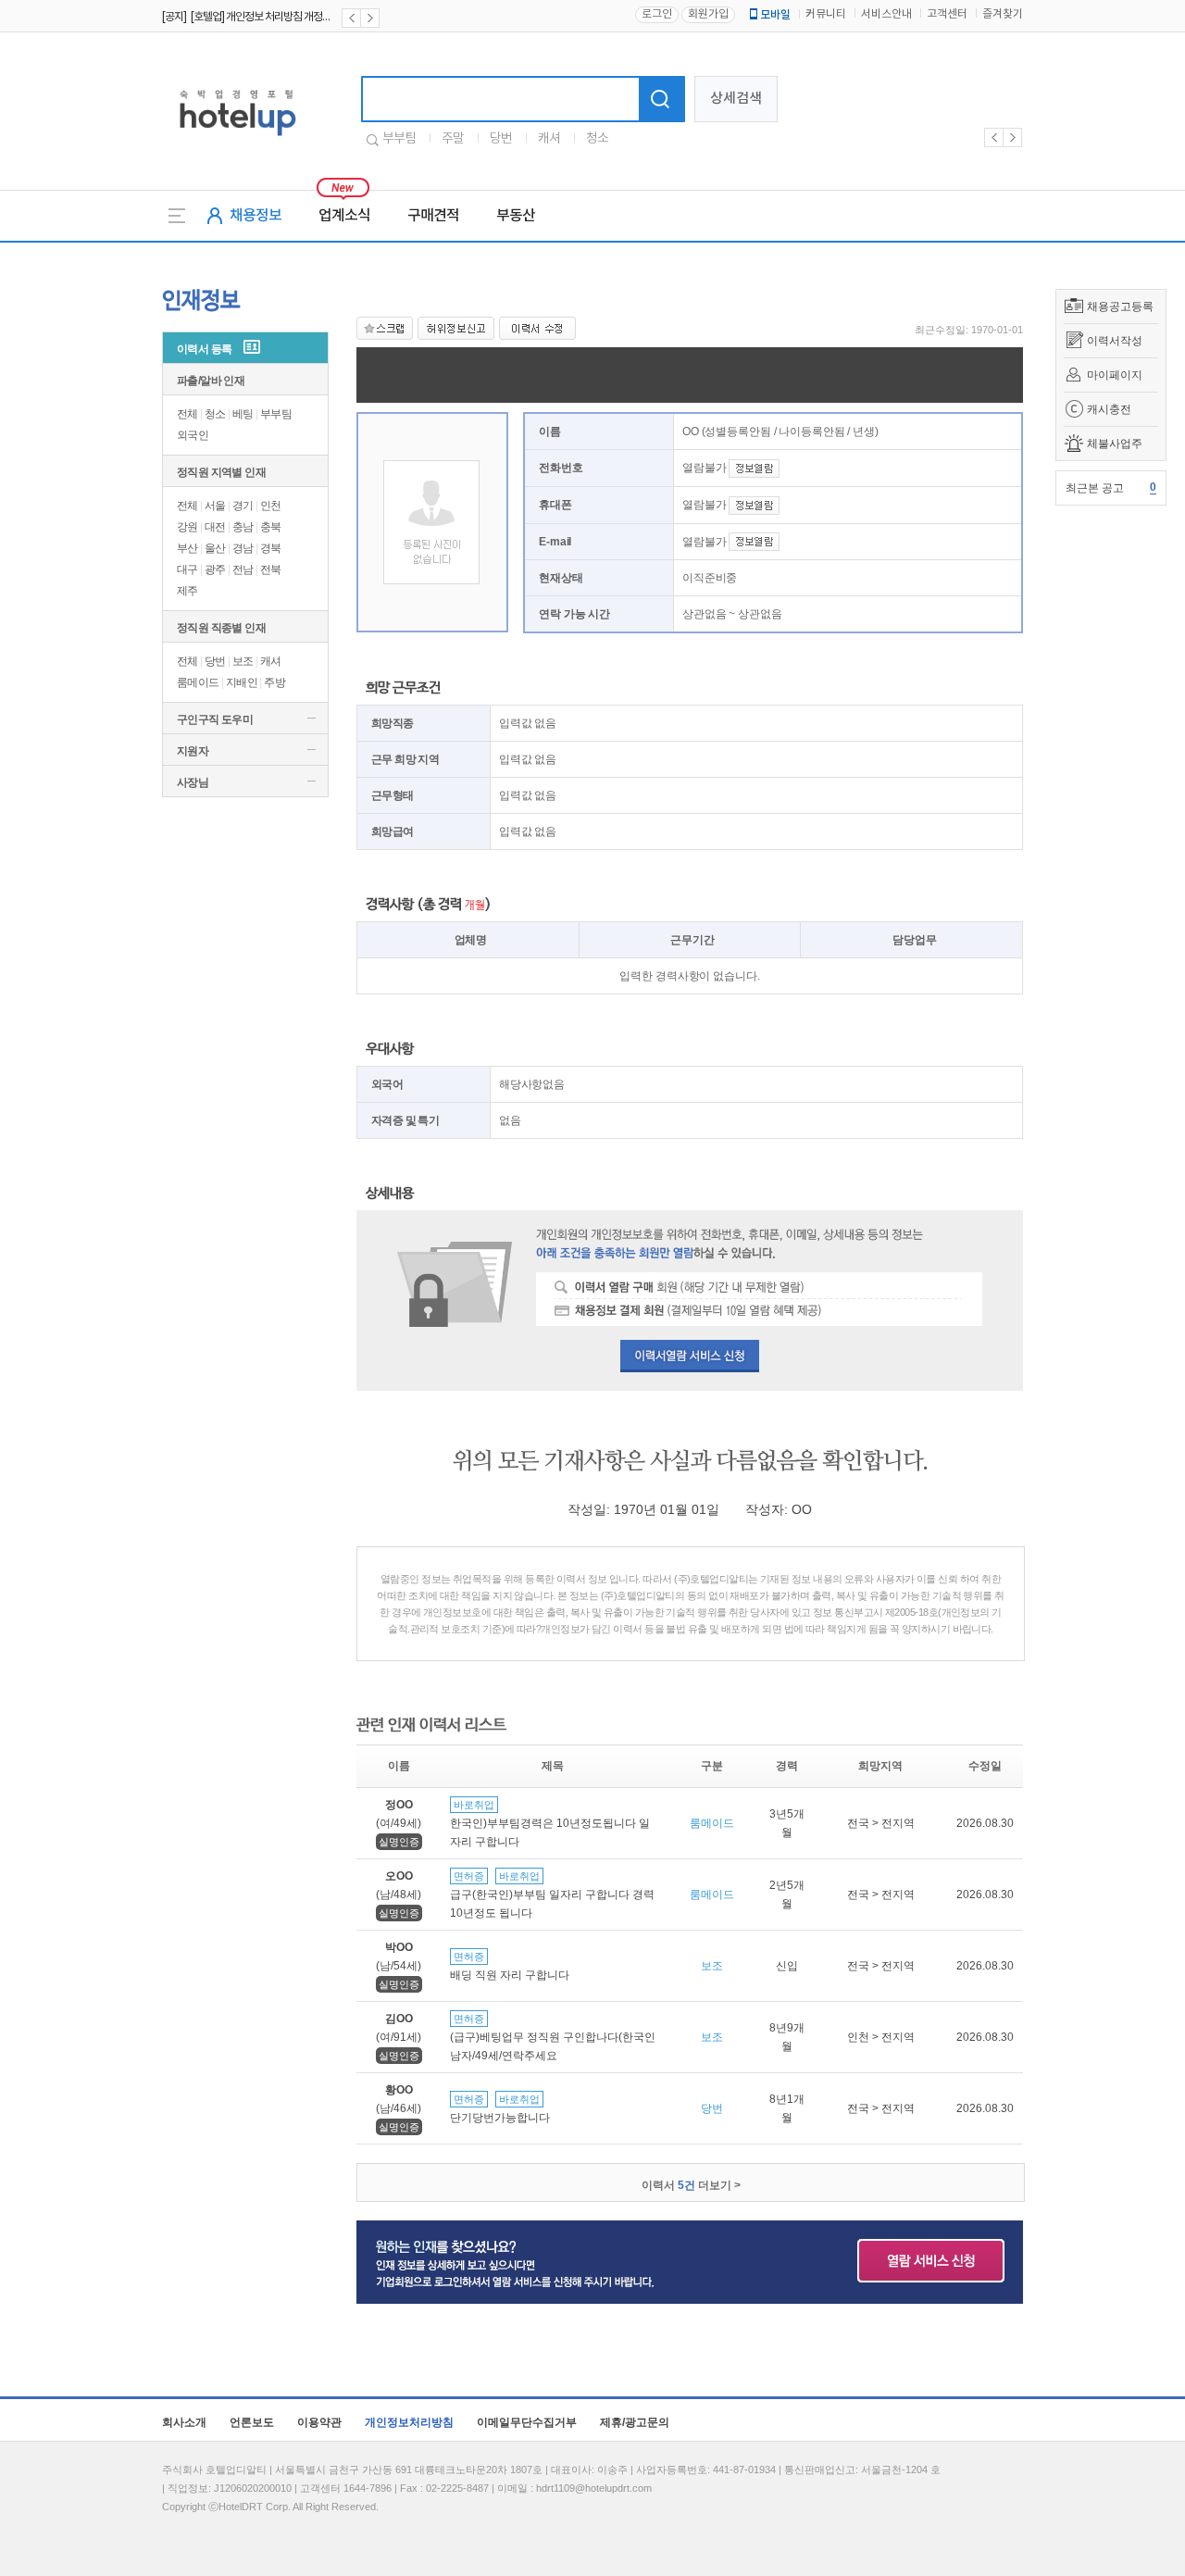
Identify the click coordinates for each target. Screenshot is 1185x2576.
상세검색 (736, 99)
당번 (501, 139)
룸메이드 (198, 682)
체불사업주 (1115, 444)
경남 (243, 548)
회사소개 (184, 2422)
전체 (187, 414)
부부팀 (399, 139)
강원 (187, 527)
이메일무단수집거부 (527, 2422)
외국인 (193, 435)
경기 (243, 506)
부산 (187, 548)
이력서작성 (1115, 341)
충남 (243, 527)
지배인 (242, 682)
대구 (187, 569)
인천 (271, 506)
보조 (243, 661)
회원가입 (708, 14)
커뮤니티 (826, 14)
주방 (274, 682)
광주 (215, 569)
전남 (243, 569)
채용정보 (256, 216)
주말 (453, 139)
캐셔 (549, 139)
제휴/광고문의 (635, 2422)
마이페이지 (1115, 375)
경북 (271, 548)
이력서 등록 (204, 349)
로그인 (657, 14)
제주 (187, 591)
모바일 (775, 15)
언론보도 (252, 2422)
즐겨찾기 (1003, 14)
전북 (271, 569)
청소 (597, 139)
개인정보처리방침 (409, 2422)
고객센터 (947, 14)
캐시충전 (1109, 409)
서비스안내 (886, 14)
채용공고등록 (1120, 306)
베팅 (243, 414)
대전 (215, 527)
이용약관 (319, 2422)
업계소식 (344, 216)
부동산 (516, 216)
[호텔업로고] (237, 139)
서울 (215, 506)
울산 (215, 548)
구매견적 (433, 216)
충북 (271, 527)
